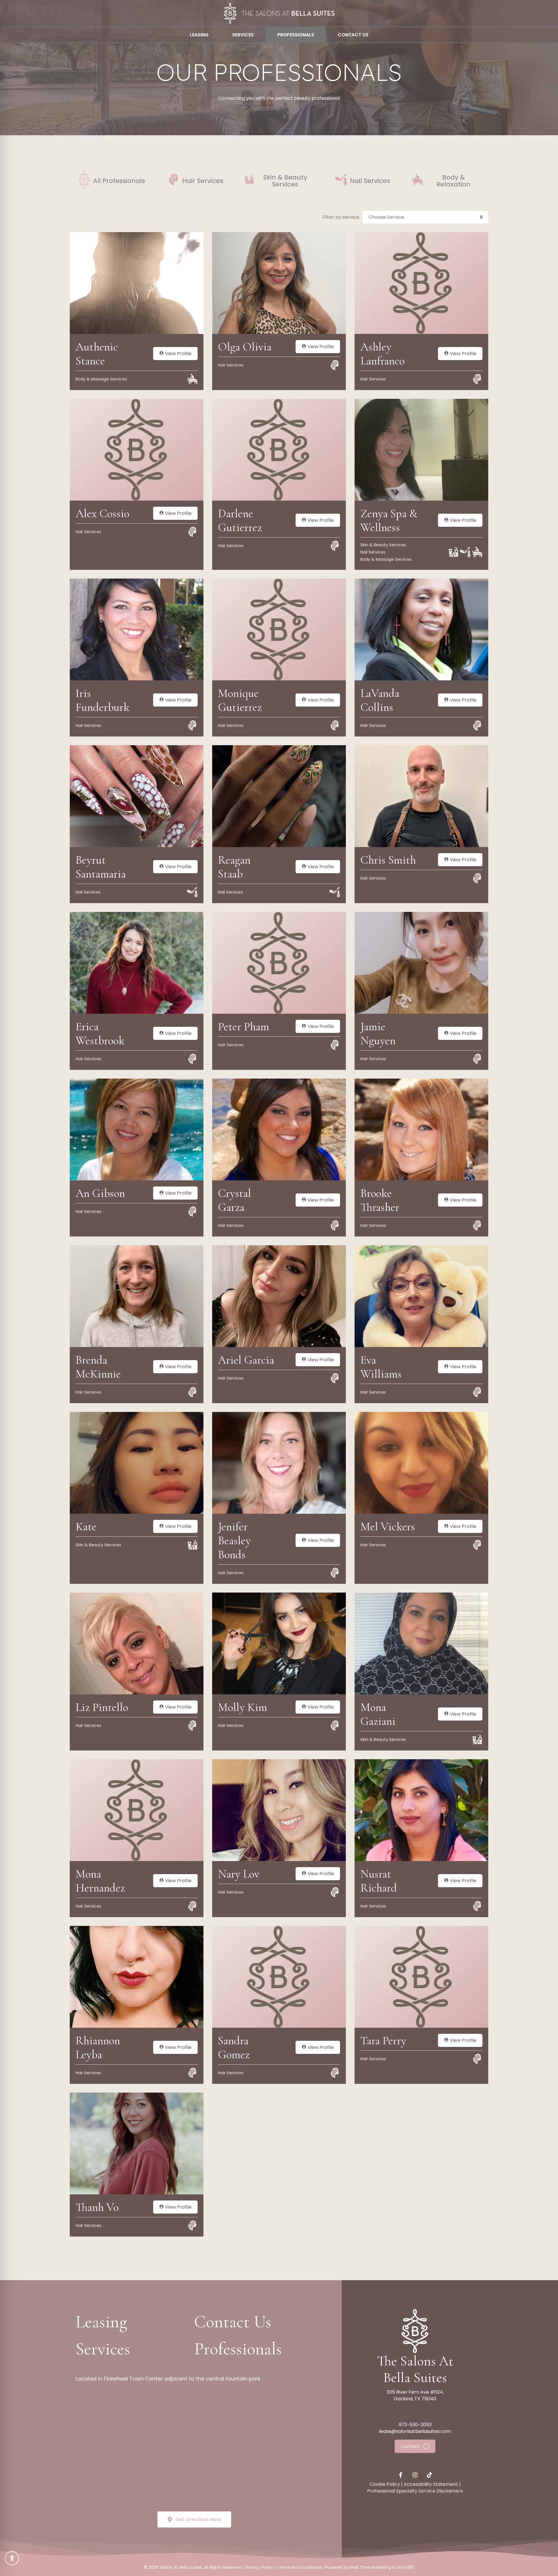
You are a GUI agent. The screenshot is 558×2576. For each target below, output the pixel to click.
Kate (86, 1527)
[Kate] (137, 1463)
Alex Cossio (102, 513)
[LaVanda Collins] (421, 629)
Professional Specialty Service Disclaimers (415, 2491)
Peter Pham (244, 1027)
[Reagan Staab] (279, 796)
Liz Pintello (102, 1707)
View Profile (178, 354)
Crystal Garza (235, 1200)
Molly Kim (243, 1707)
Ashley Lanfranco (382, 354)
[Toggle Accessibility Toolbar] (12, 2558)
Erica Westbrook (100, 1033)
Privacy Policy (260, 2567)
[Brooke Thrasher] (421, 1129)
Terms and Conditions (299, 2567)
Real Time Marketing (371, 2567)
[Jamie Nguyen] (421, 963)
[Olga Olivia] (279, 283)
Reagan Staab (234, 867)
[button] (425, 217)
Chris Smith (388, 860)
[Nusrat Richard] (421, 1810)
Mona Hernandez (100, 1881)
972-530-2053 (415, 2425)
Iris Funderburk (103, 700)
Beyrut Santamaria (101, 867)
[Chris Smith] (421, 796)
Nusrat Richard (379, 1881)
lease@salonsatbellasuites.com (415, 2431)
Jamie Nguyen (378, 1033)
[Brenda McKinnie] (137, 1296)
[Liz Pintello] (137, 1643)
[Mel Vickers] (421, 1463)
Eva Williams (381, 1367)
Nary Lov (239, 1874)
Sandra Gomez (234, 2047)
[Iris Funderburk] (137, 629)
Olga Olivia (245, 347)
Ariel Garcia (246, 1360)
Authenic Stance (97, 354)
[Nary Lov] (279, 1810)
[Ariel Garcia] (279, 1296)
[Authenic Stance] (137, 283)
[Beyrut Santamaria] (137, 796)
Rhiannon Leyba (98, 2047)
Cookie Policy (385, 2484)
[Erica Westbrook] (137, 963)
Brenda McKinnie (98, 1367)
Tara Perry (383, 2040)
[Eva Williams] (421, 1296)
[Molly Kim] (279, 1643)
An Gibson (100, 1193)
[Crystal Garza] (279, 1129)
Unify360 (406, 2567)
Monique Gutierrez (240, 700)
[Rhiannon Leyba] (137, 1977)
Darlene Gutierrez (240, 520)
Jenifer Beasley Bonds (234, 1540)
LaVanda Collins (380, 700)
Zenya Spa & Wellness (389, 520)
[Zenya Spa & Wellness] (421, 449)
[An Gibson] (137, 1129)
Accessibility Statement (431, 2484)
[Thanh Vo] (137, 2143)
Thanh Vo (97, 2207)
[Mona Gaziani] (421, 1643)
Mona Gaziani (378, 1714)
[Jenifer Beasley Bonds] (279, 1463)
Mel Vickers (388, 1527)
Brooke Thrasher (380, 1200)
